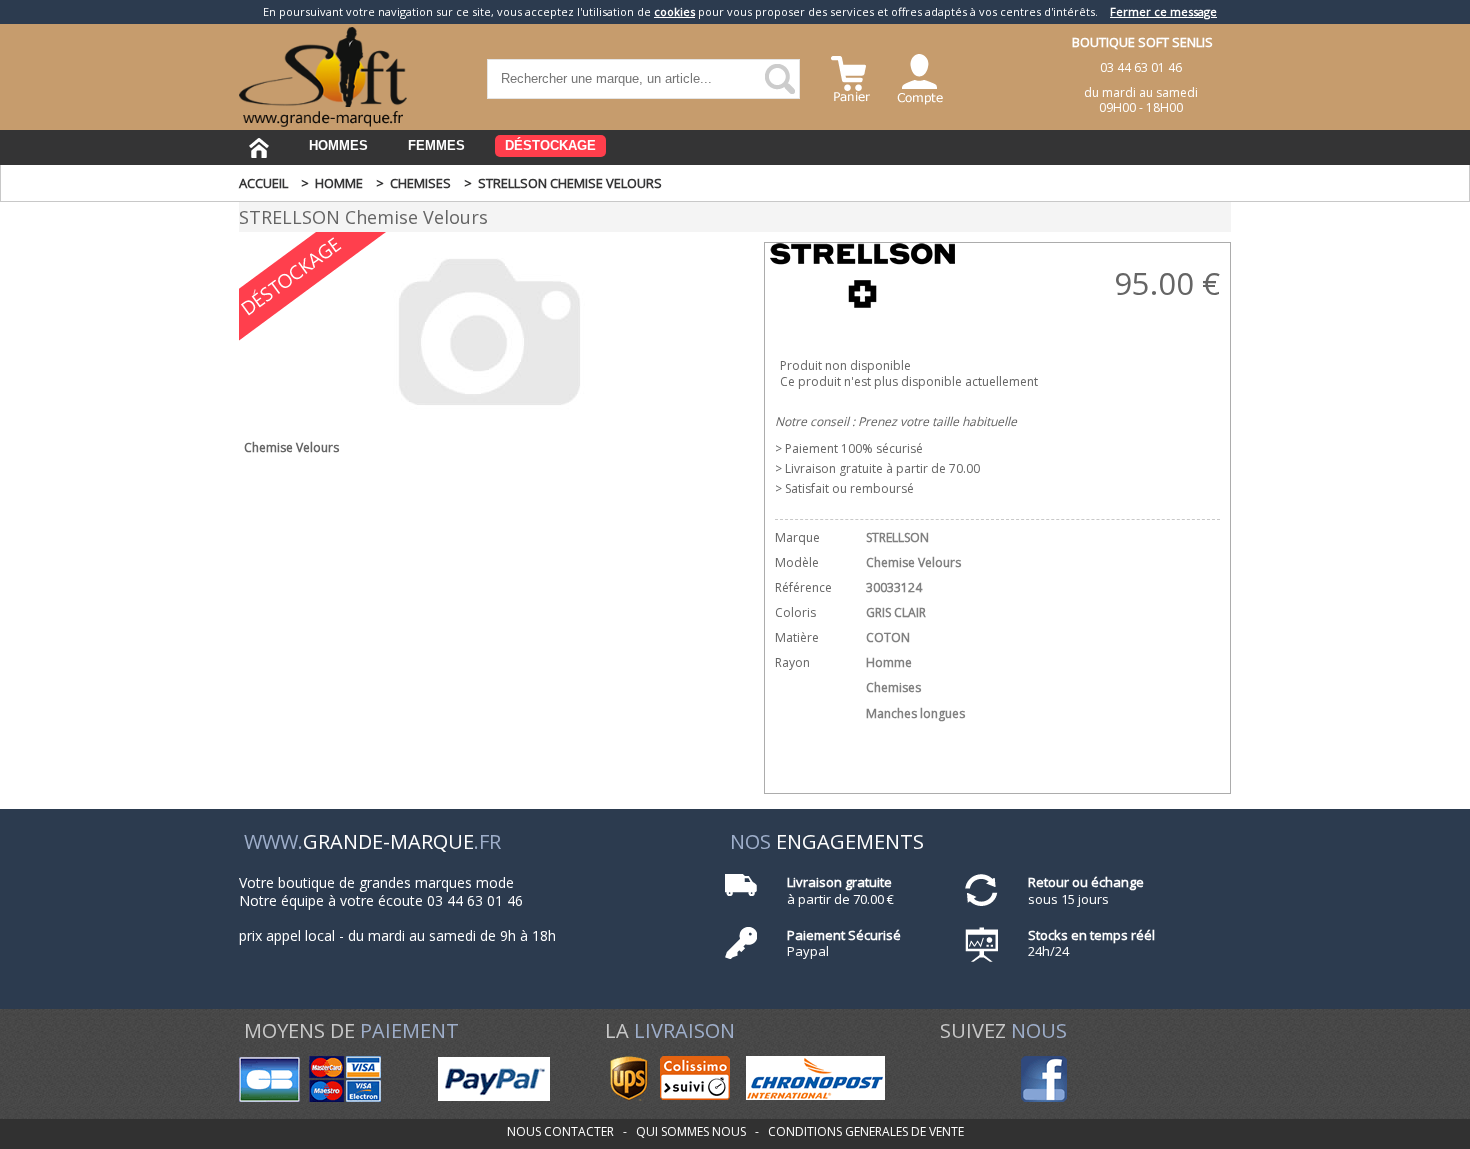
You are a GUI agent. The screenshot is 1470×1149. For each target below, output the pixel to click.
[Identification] (920, 76)
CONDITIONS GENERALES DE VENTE (866, 1131)
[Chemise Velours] (489, 417)
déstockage (550, 145)
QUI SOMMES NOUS (691, 1131)
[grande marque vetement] (323, 122)
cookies (674, 11)
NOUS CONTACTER (560, 1131)
